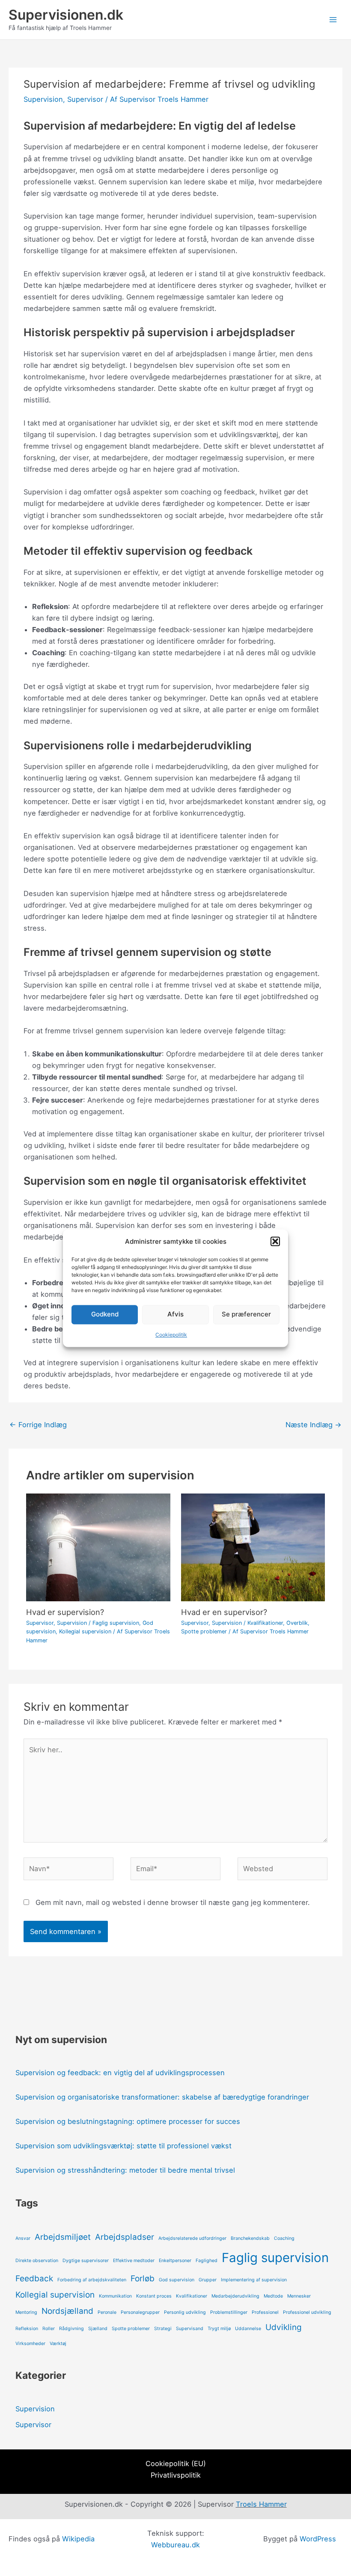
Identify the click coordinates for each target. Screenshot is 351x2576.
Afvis (175, 1315)
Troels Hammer (261, 2504)
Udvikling (284, 2327)
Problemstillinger (229, 2312)
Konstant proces (154, 2296)
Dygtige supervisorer (86, 2261)
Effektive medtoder (134, 2261)
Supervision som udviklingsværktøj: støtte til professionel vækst (123, 2146)
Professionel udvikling (307, 2312)
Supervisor (85, 99)
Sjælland (98, 2329)
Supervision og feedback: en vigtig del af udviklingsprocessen (120, 2073)
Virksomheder (30, 2344)
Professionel (265, 2312)
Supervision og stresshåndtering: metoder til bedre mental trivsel (125, 2170)
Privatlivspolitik (176, 2475)
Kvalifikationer (265, 1623)
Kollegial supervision (85, 1631)
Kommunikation (115, 2296)
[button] (275, 1241)
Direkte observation (37, 2261)
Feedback (34, 2279)
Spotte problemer (204, 1631)
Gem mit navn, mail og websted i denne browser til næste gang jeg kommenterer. (173, 1902)
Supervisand (190, 2329)
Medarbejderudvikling (235, 2296)
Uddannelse (248, 2329)
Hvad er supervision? (65, 1612)
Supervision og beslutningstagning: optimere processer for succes (128, 2121)
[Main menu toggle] (333, 20)
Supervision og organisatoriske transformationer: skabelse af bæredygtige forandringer (162, 2097)
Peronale (107, 2312)
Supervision (43, 99)
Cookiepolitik (171, 1335)
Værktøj (58, 2344)
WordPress (318, 2539)
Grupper (208, 2280)
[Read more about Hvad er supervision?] (98, 1547)
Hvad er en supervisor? (224, 1612)
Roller (49, 2329)
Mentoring (26, 2312)
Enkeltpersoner (175, 2261)
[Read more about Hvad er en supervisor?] (253, 1547)
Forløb (143, 2279)
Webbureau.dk (175, 2545)
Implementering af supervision (254, 2280)
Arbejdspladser (125, 2237)
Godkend (105, 1315)
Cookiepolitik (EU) (176, 2464)
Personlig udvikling (185, 2312)
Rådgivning (71, 2329)
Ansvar (23, 2238)
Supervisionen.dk (66, 15)
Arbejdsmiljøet (63, 2237)
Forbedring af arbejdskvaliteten (92, 2280)
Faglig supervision (116, 1623)
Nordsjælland (67, 2311)
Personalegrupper (140, 2312)
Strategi (163, 2329)
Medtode (273, 2296)
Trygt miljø (219, 2329)
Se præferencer (246, 1315)
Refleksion (27, 2329)
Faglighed (207, 2261)
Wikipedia (78, 2539)
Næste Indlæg (314, 1425)
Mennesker (299, 2296)
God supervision (177, 2280)
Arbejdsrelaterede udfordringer (192, 2238)
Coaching (284, 2238)
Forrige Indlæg (38, 1425)
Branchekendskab (250, 2238)
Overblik (297, 1623)
